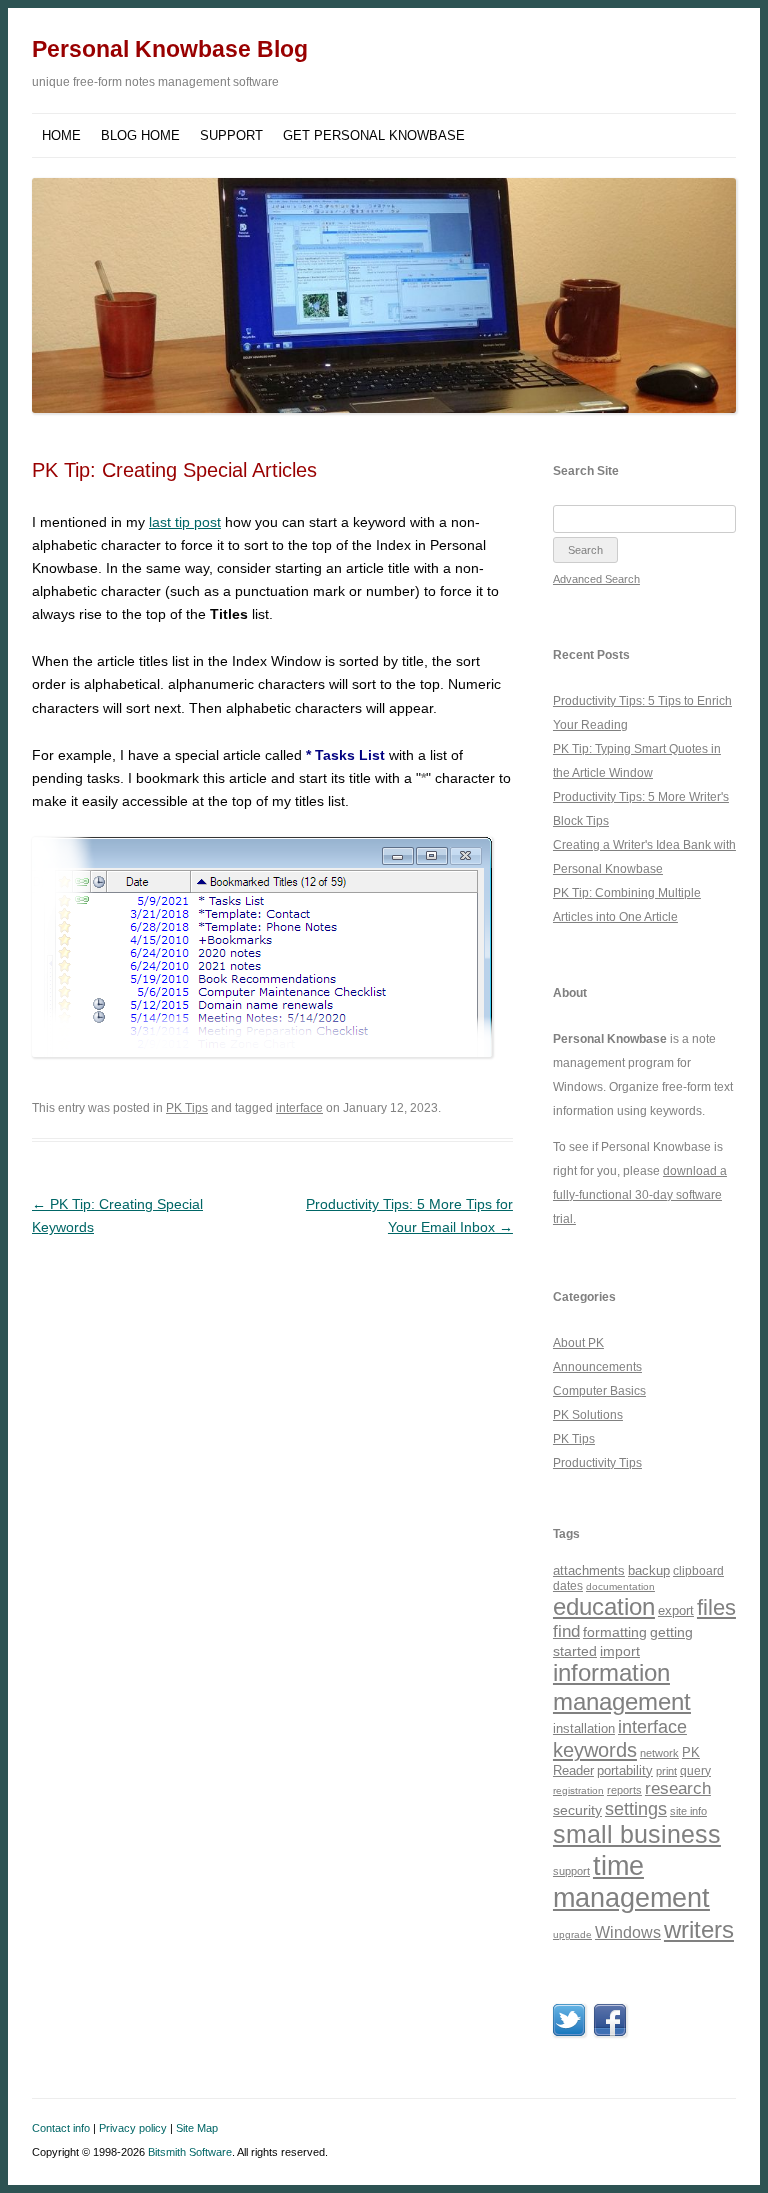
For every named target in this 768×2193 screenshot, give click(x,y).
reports (624, 1790)
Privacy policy (133, 2128)
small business (637, 1834)
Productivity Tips (597, 1463)
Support (231, 135)
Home (61, 135)
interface (299, 1108)
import (620, 1651)
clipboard (698, 1571)
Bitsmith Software (190, 2152)
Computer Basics (599, 1391)
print (666, 1771)
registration (578, 1790)
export (676, 1610)
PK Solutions (588, 1415)
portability (625, 1770)
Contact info (61, 2128)
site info (688, 1811)
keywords (595, 1750)
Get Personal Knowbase (374, 135)
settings (636, 1809)
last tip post (185, 522)
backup (649, 1570)
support (571, 1871)
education (604, 1606)
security (577, 1810)
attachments (589, 1570)
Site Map (197, 2128)
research (678, 1788)
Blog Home (140, 135)
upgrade (572, 1934)
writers (699, 1929)
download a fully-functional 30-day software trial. (640, 1195)
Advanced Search (596, 579)
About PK (578, 1343)
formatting (615, 1632)
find (566, 1631)
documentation (620, 1586)
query (695, 1770)
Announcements (597, 1367)
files (716, 1607)
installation (584, 1728)
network (659, 1753)
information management (622, 1687)
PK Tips (187, 1108)
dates (568, 1585)
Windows (628, 1932)
